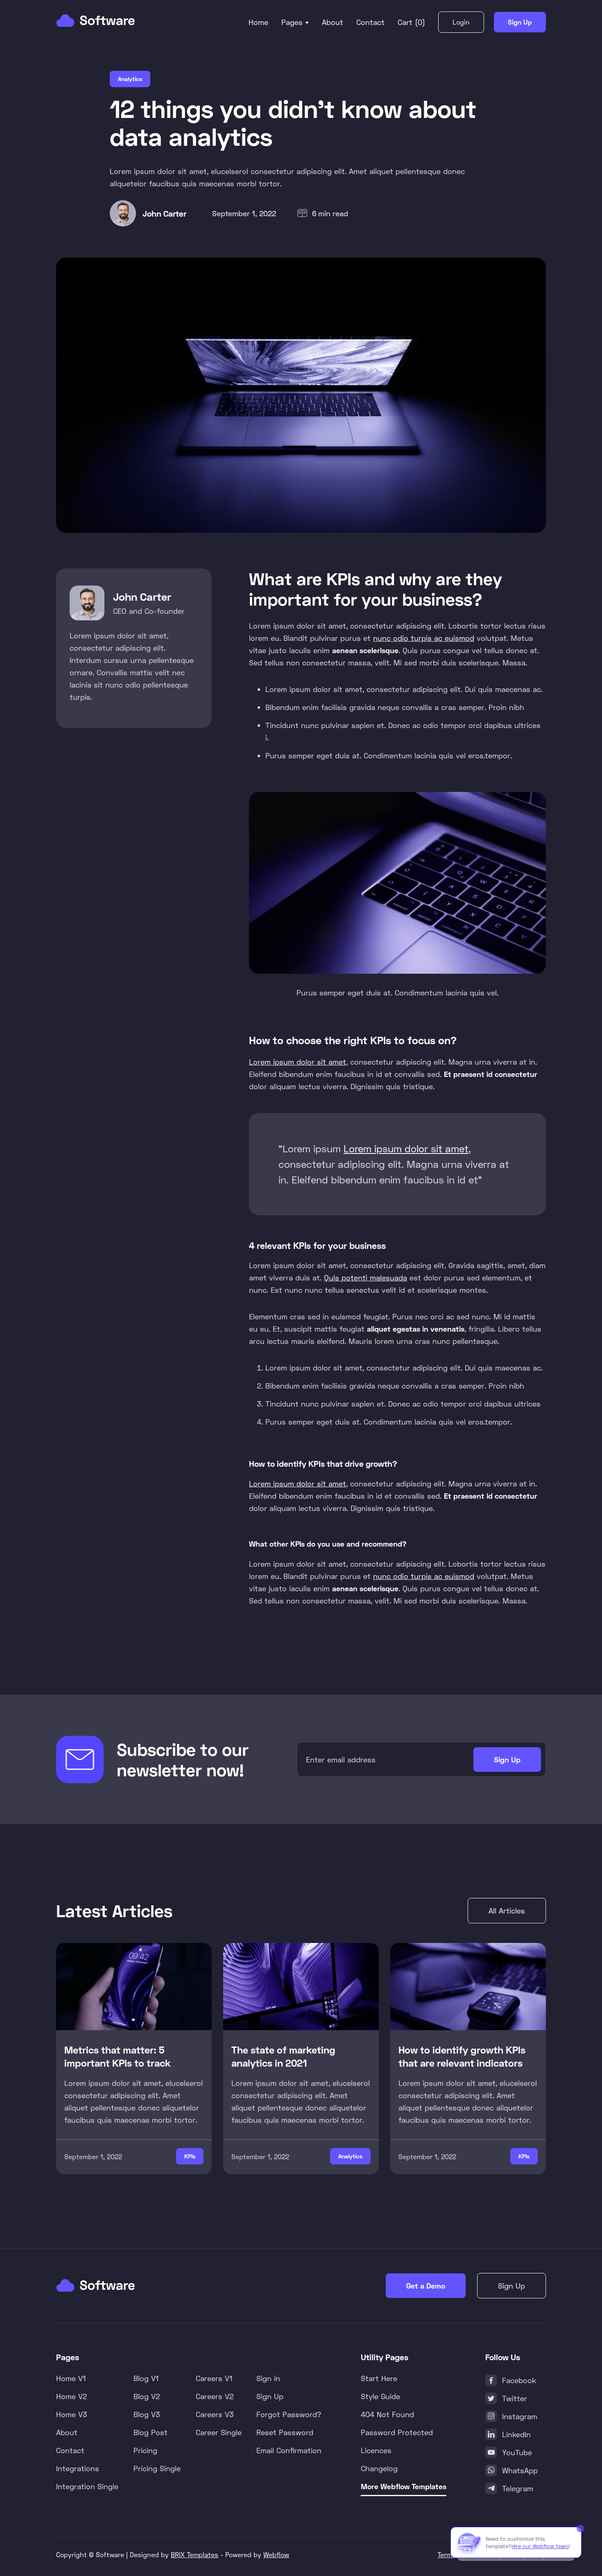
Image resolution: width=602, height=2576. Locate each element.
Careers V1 (214, 2378)
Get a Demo (426, 2286)
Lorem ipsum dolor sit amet (298, 1062)
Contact (370, 22)
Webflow (276, 2555)
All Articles (507, 1911)
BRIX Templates (195, 2555)
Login (461, 22)
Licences (376, 2450)
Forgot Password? (289, 2414)
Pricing (145, 2450)
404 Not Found (387, 2414)
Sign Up (520, 22)
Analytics (130, 79)
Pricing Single (157, 2468)
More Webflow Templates (404, 2486)
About (333, 22)
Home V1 (71, 2378)
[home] (96, 21)
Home (258, 22)
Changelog (379, 2468)
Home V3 (72, 2414)
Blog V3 (147, 2414)
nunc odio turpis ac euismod (424, 638)
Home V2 (72, 2396)
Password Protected (397, 2432)
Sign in (268, 2378)
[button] (295, 22)
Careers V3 (215, 2414)
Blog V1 (146, 2378)
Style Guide (380, 2396)
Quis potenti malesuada (365, 1278)
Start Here (379, 2378)
